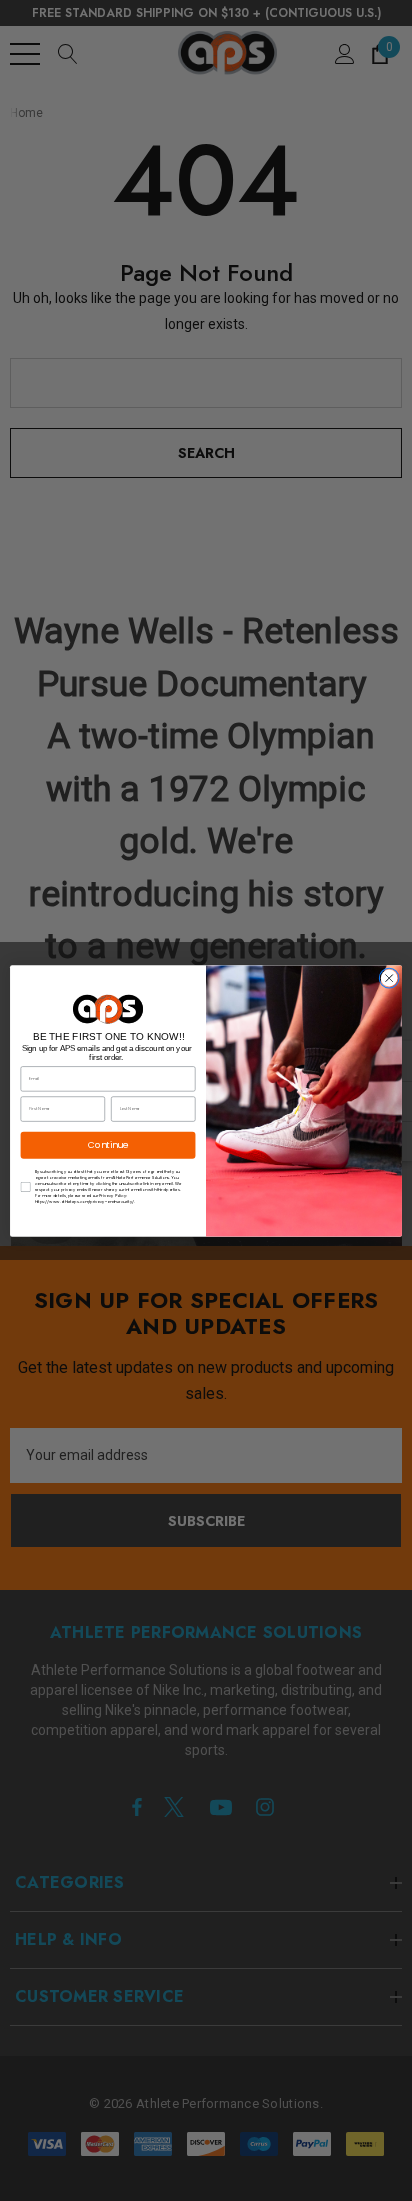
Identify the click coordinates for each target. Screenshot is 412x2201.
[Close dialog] (389, 978)
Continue (108, 1144)
